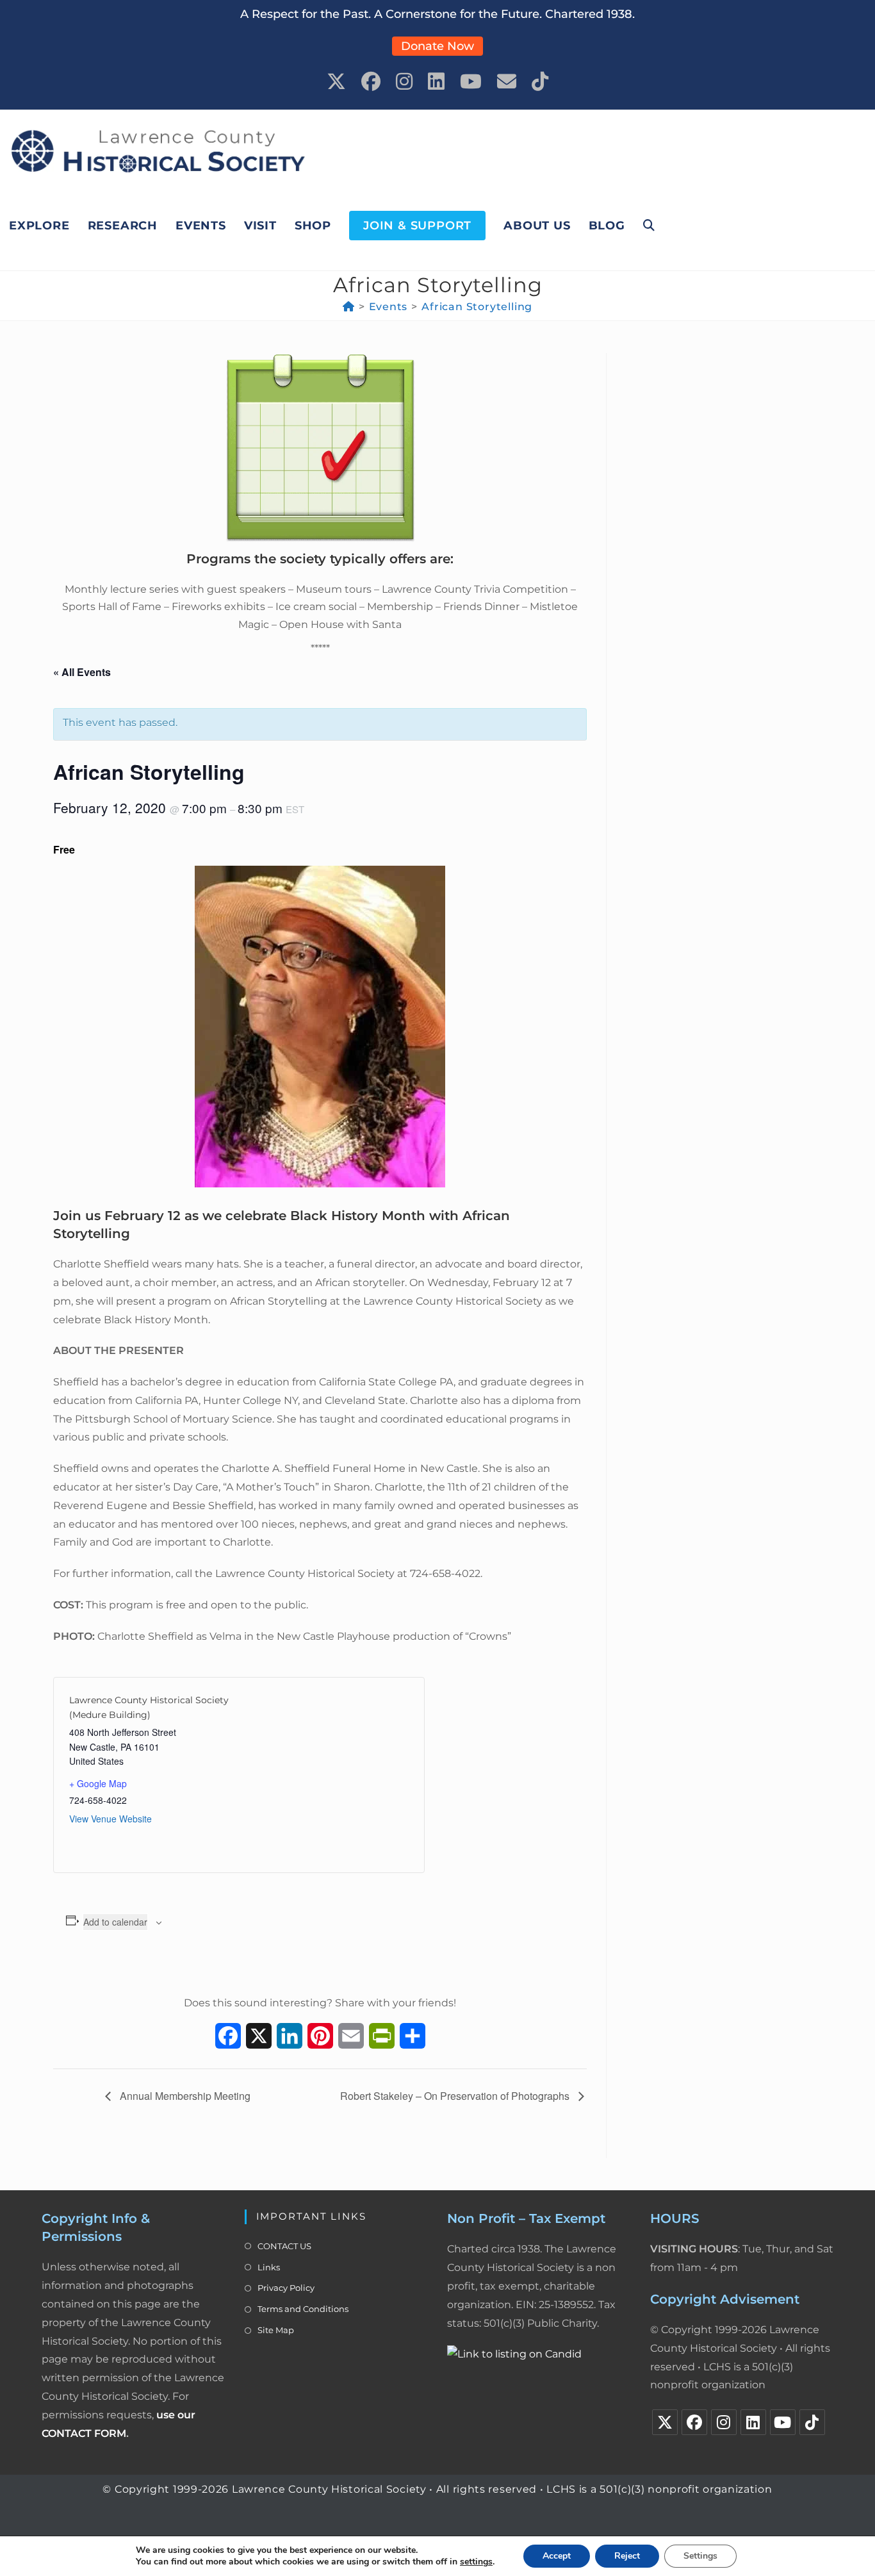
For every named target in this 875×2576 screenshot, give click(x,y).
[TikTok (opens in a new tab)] (540, 82)
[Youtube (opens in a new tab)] (471, 82)
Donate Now (437, 46)
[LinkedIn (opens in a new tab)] (436, 82)
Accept (557, 2556)
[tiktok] (812, 2422)
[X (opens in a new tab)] (336, 82)
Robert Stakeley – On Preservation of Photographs (456, 2096)
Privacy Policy (286, 2288)
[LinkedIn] (753, 2422)
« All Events (82, 672)
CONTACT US (284, 2246)
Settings (700, 2556)
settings (476, 2562)
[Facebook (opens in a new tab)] (371, 82)
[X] (665, 2422)
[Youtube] (783, 2422)
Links (269, 2267)
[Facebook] (694, 2422)
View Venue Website (110, 1819)
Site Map (276, 2330)
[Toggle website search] (649, 226)
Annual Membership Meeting (184, 2096)
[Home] (349, 307)
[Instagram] (724, 2422)
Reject (627, 2556)
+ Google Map (98, 1783)
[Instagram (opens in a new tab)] (404, 82)
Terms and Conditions (303, 2309)
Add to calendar (115, 1922)
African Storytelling (477, 307)
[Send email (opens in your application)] (507, 82)
